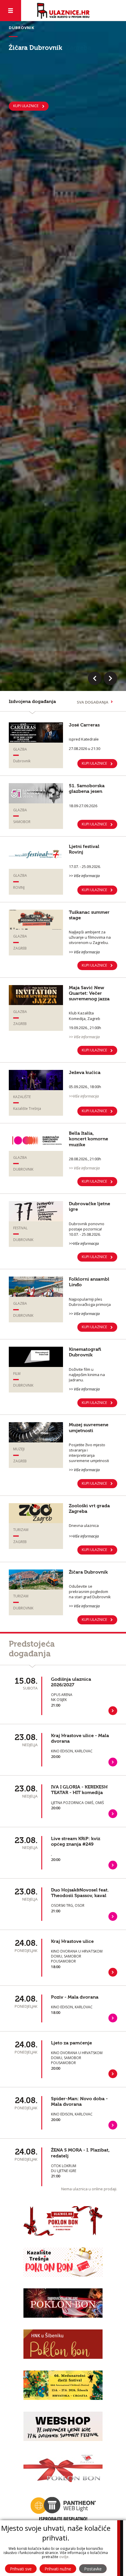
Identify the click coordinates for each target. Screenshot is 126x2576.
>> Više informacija (84, 876)
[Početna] (63, 11)
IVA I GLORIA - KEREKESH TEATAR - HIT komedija (79, 1790)
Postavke (93, 2569)
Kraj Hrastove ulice (72, 1941)
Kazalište (22, 1097)
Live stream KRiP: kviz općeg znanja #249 (76, 1841)
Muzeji (19, 1449)
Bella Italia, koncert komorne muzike (88, 1139)
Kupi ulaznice (26, 106)
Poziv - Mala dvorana (75, 1997)
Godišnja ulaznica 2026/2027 (71, 1682)
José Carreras (84, 725)
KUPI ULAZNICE (94, 824)
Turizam (21, 1530)
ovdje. (64, 2557)
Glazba (20, 749)
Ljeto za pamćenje (71, 2043)
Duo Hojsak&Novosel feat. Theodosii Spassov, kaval (80, 1893)
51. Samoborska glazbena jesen (87, 789)
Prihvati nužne (58, 2569)
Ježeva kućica (85, 1073)
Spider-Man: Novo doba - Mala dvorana (79, 2102)
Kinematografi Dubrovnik (85, 1352)
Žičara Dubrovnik (88, 1572)
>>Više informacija (84, 1243)
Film (17, 1374)
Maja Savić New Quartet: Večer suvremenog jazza (89, 993)
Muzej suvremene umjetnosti (89, 1428)
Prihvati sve (21, 2569)
